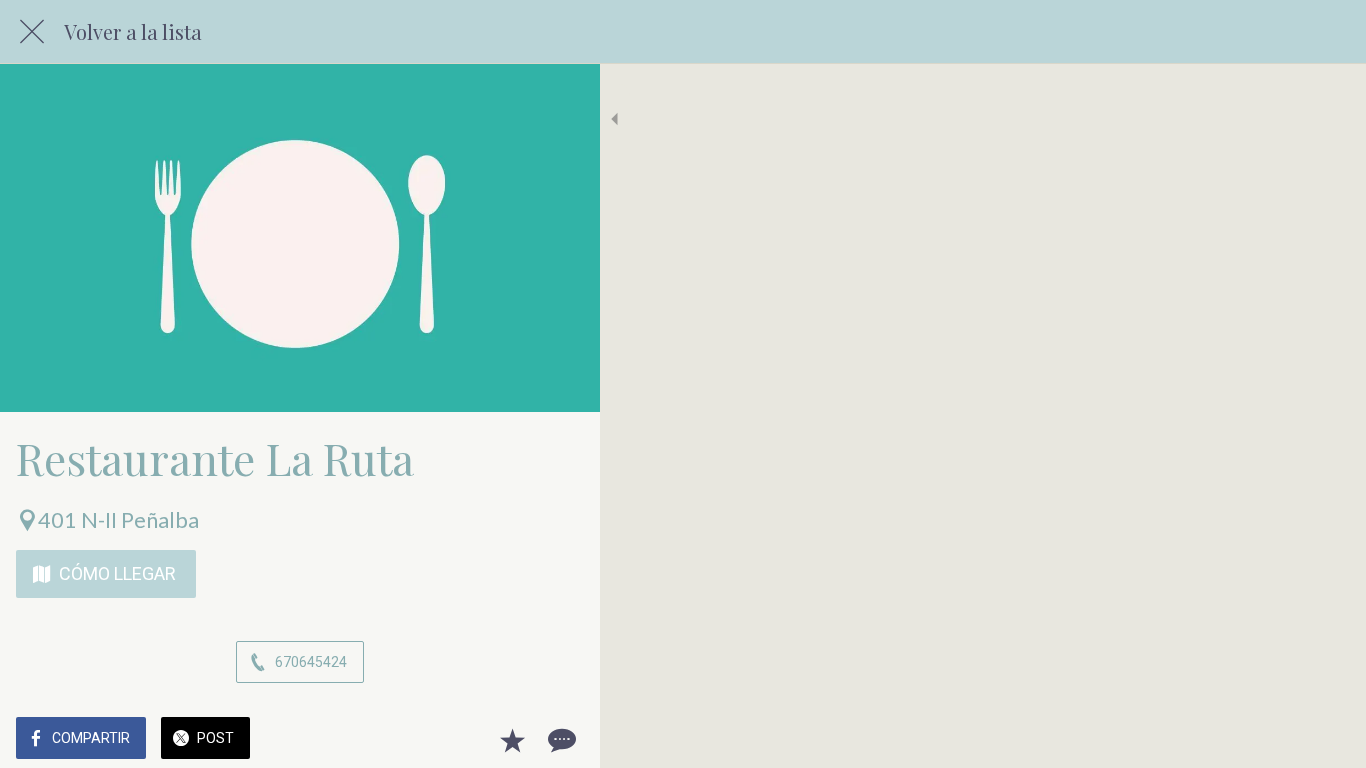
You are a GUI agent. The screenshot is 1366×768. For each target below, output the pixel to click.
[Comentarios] (560, 740)
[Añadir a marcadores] (512, 740)
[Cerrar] (32, 32)
